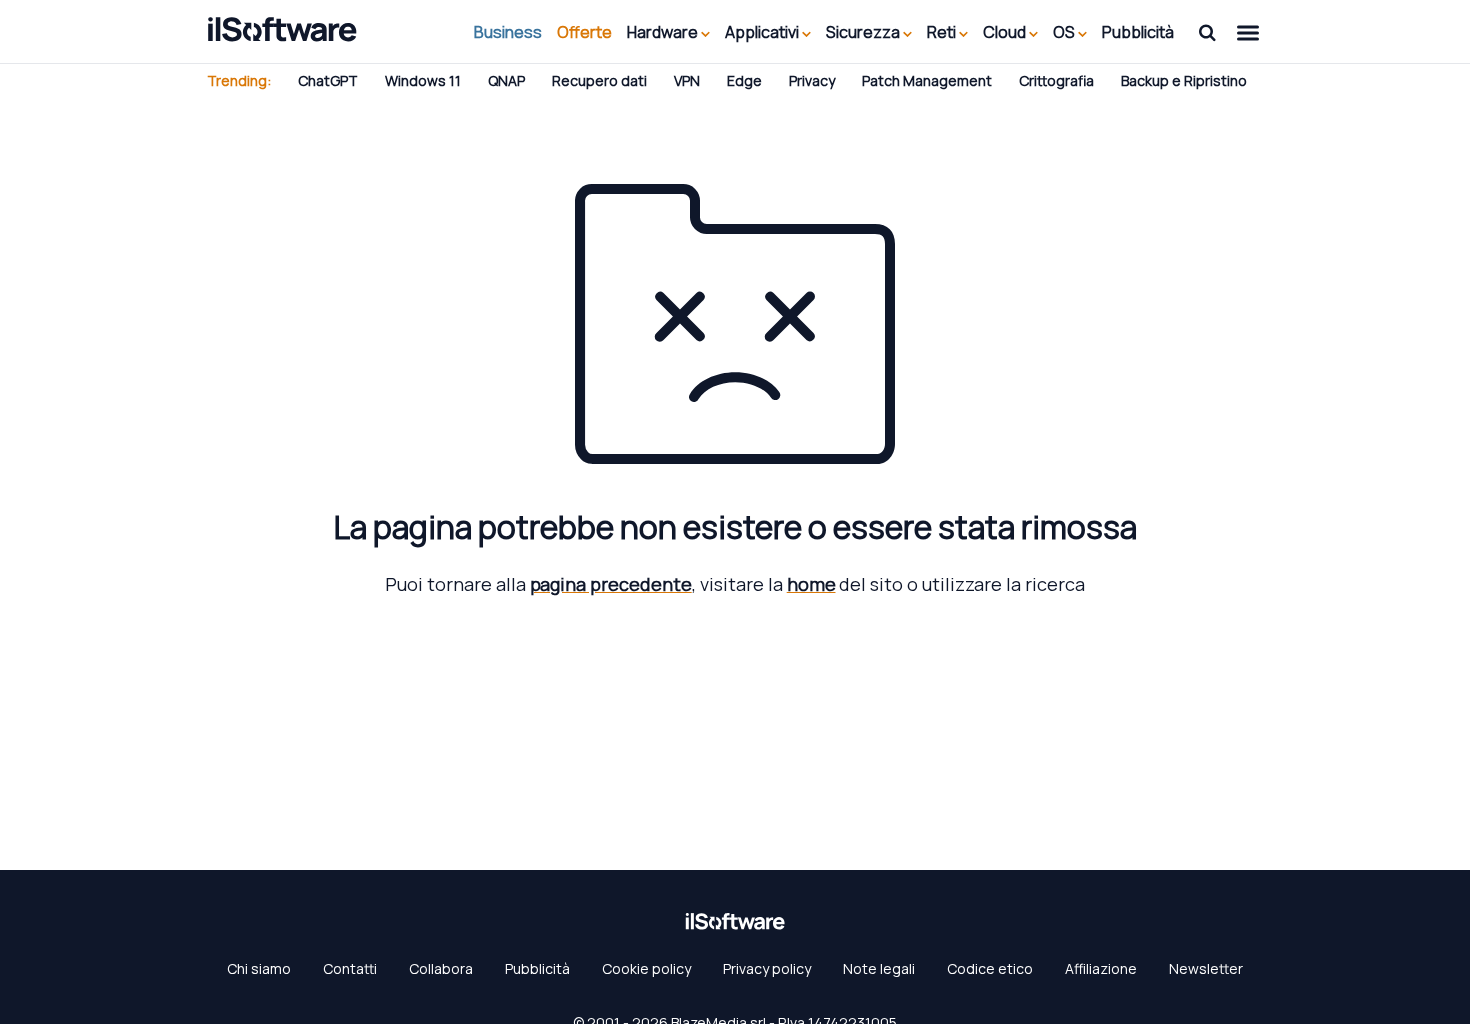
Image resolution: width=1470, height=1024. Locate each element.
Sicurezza (864, 32)
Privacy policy (767, 968)
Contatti (350, 968)
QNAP (506, 80)
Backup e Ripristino (1184, 80)
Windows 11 (423, 80)
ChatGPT (328, 80)
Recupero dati (599, 80)
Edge (744, 80)
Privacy (812, 80)
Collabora (441, 968)
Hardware (664, 32)
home (811, 584)
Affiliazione (1101, 968)
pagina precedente (611, 584)
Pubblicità (1138, 32)
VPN (687, 80)
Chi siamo (259, 968)
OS (1065, 32)
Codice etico (990, 968)
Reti (943, 32)
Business (508, 32)
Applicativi (763, 32)
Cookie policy (646, 968)
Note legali (879, 968)
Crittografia (1056, 80)
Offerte (584, 32)
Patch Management (927, 80)
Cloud (1006, 32)
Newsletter (1206, 968)
